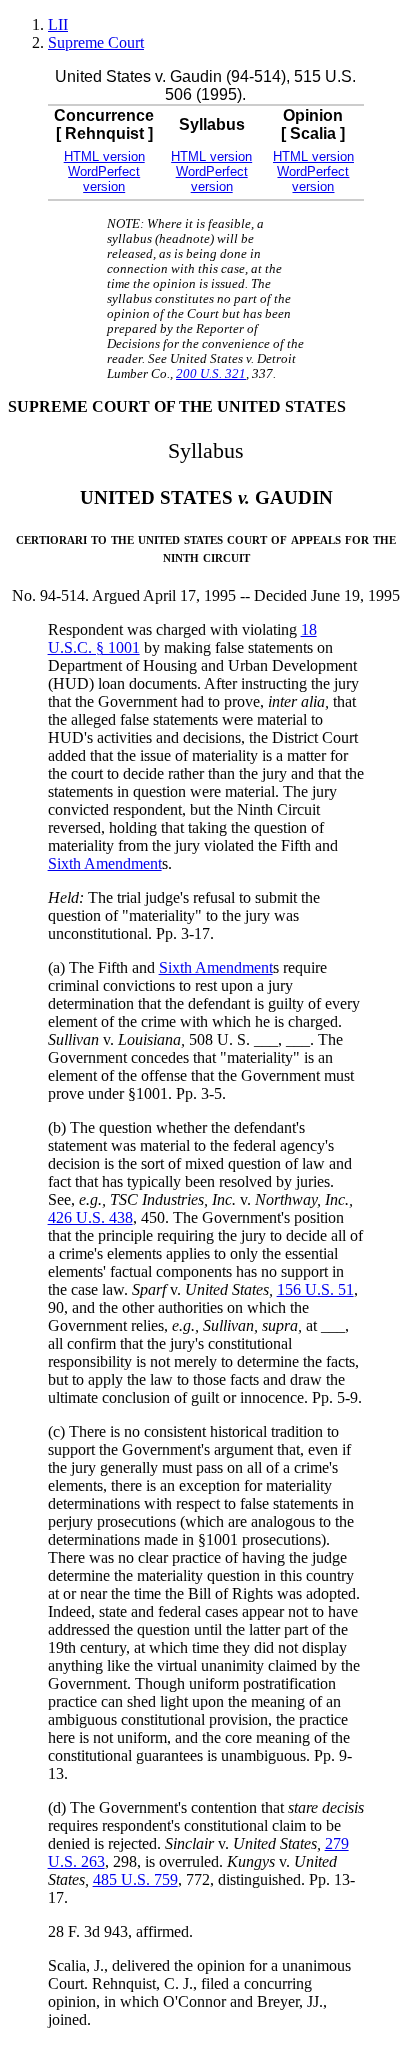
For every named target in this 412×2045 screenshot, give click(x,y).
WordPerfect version (104, 179)
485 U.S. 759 (135, 1879)
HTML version (104, 156)
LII (58, 24)
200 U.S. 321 (211, 374)
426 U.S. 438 (90, 1217)
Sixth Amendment (105, 863)
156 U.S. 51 (315, 1289)
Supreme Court (96, 42)
